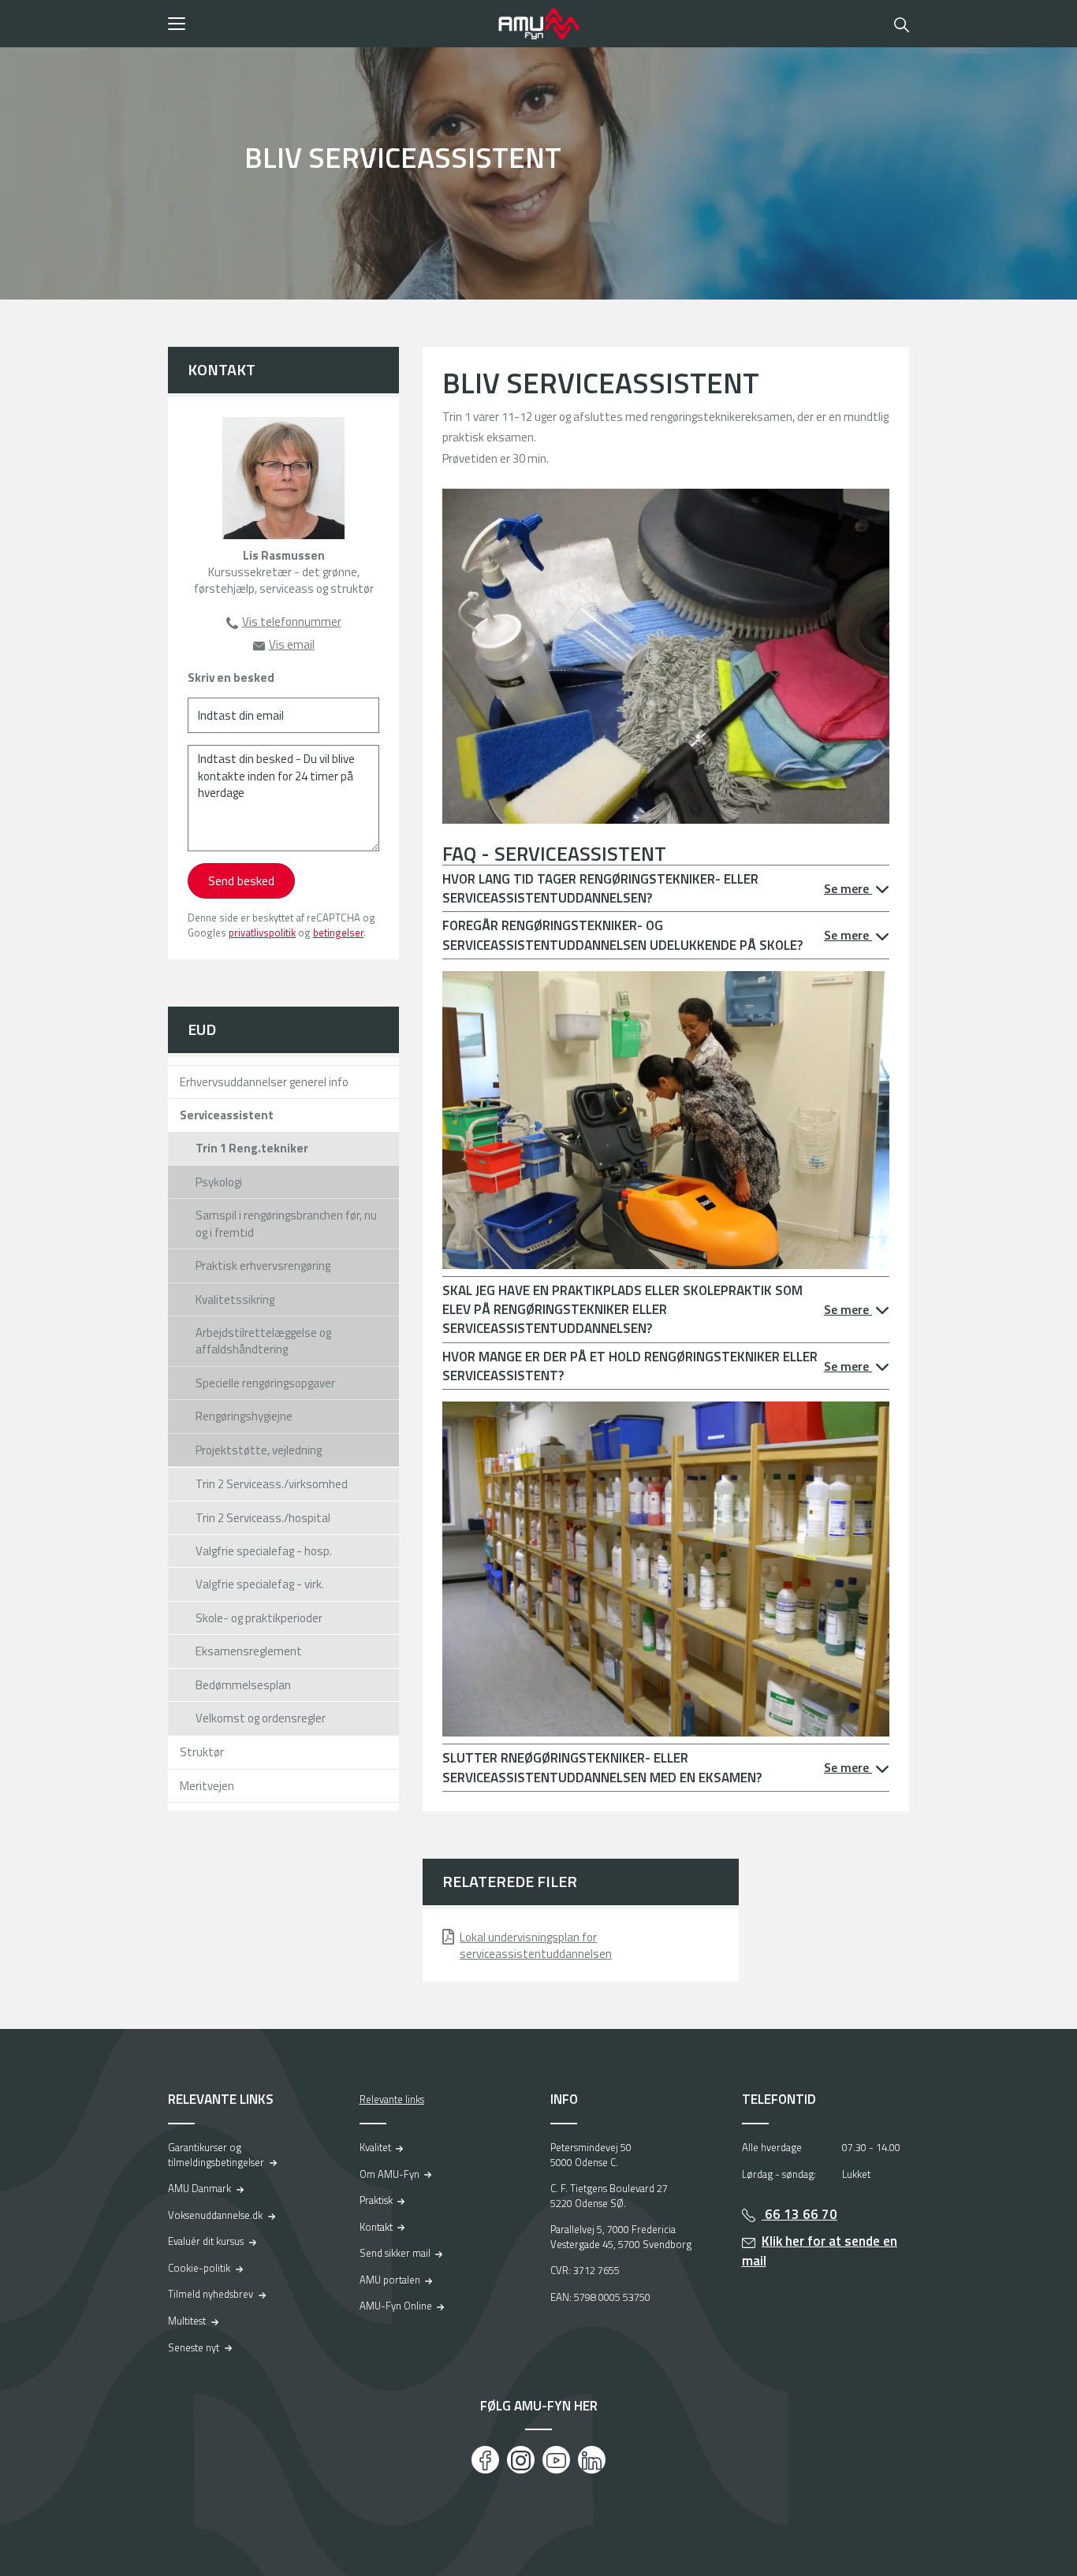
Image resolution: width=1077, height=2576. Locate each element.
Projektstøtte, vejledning (259, 1450)
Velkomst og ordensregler (261, 1718)
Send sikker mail (395, 2253)
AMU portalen (390, 2280)
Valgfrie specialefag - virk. (260, 1584)
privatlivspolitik (262, 932)
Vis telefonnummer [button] (292, 622)
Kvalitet (375, 2147)
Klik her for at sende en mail (820, 2251)
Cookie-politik (199, 2268)
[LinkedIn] (592, 2460)
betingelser (338, 932)
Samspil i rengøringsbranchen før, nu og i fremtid (286, 1223)
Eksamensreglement (249, 1651)
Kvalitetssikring (235, 1299)
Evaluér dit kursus (206, 2241)
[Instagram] (521, 2460)
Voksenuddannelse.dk (215, 2215)
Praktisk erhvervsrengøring (263, 1266)
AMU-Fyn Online (396, 2306)
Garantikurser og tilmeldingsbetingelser (216, 2155)
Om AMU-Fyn (389, 2174)
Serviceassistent (227, 1115)
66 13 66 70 (799, 2214)
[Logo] (538, 24)
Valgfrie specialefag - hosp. (264, 1551)
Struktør (202, 1752)
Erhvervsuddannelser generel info (264, 1082)
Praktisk (376, 2200)
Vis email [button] (292, 644)
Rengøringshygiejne (244, 1416)
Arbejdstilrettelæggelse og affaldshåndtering (263, 1341)
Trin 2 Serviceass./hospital (263, 1518)
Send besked (241, 880)
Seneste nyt (194, 2347)
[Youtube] (556, 2460)
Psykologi (219, 1182)
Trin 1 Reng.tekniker (252, 1148)
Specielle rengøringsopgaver (265, 1383)
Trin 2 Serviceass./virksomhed (272, 1484)
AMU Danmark (199, 2188)
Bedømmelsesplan (243, 1685)
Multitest (187, 2321)
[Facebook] (485, 2460)
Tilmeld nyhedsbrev (211, 2294)
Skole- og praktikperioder (259, 1618)
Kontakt (376, 2227)
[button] (328, 24)
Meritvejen (207, 1786)
